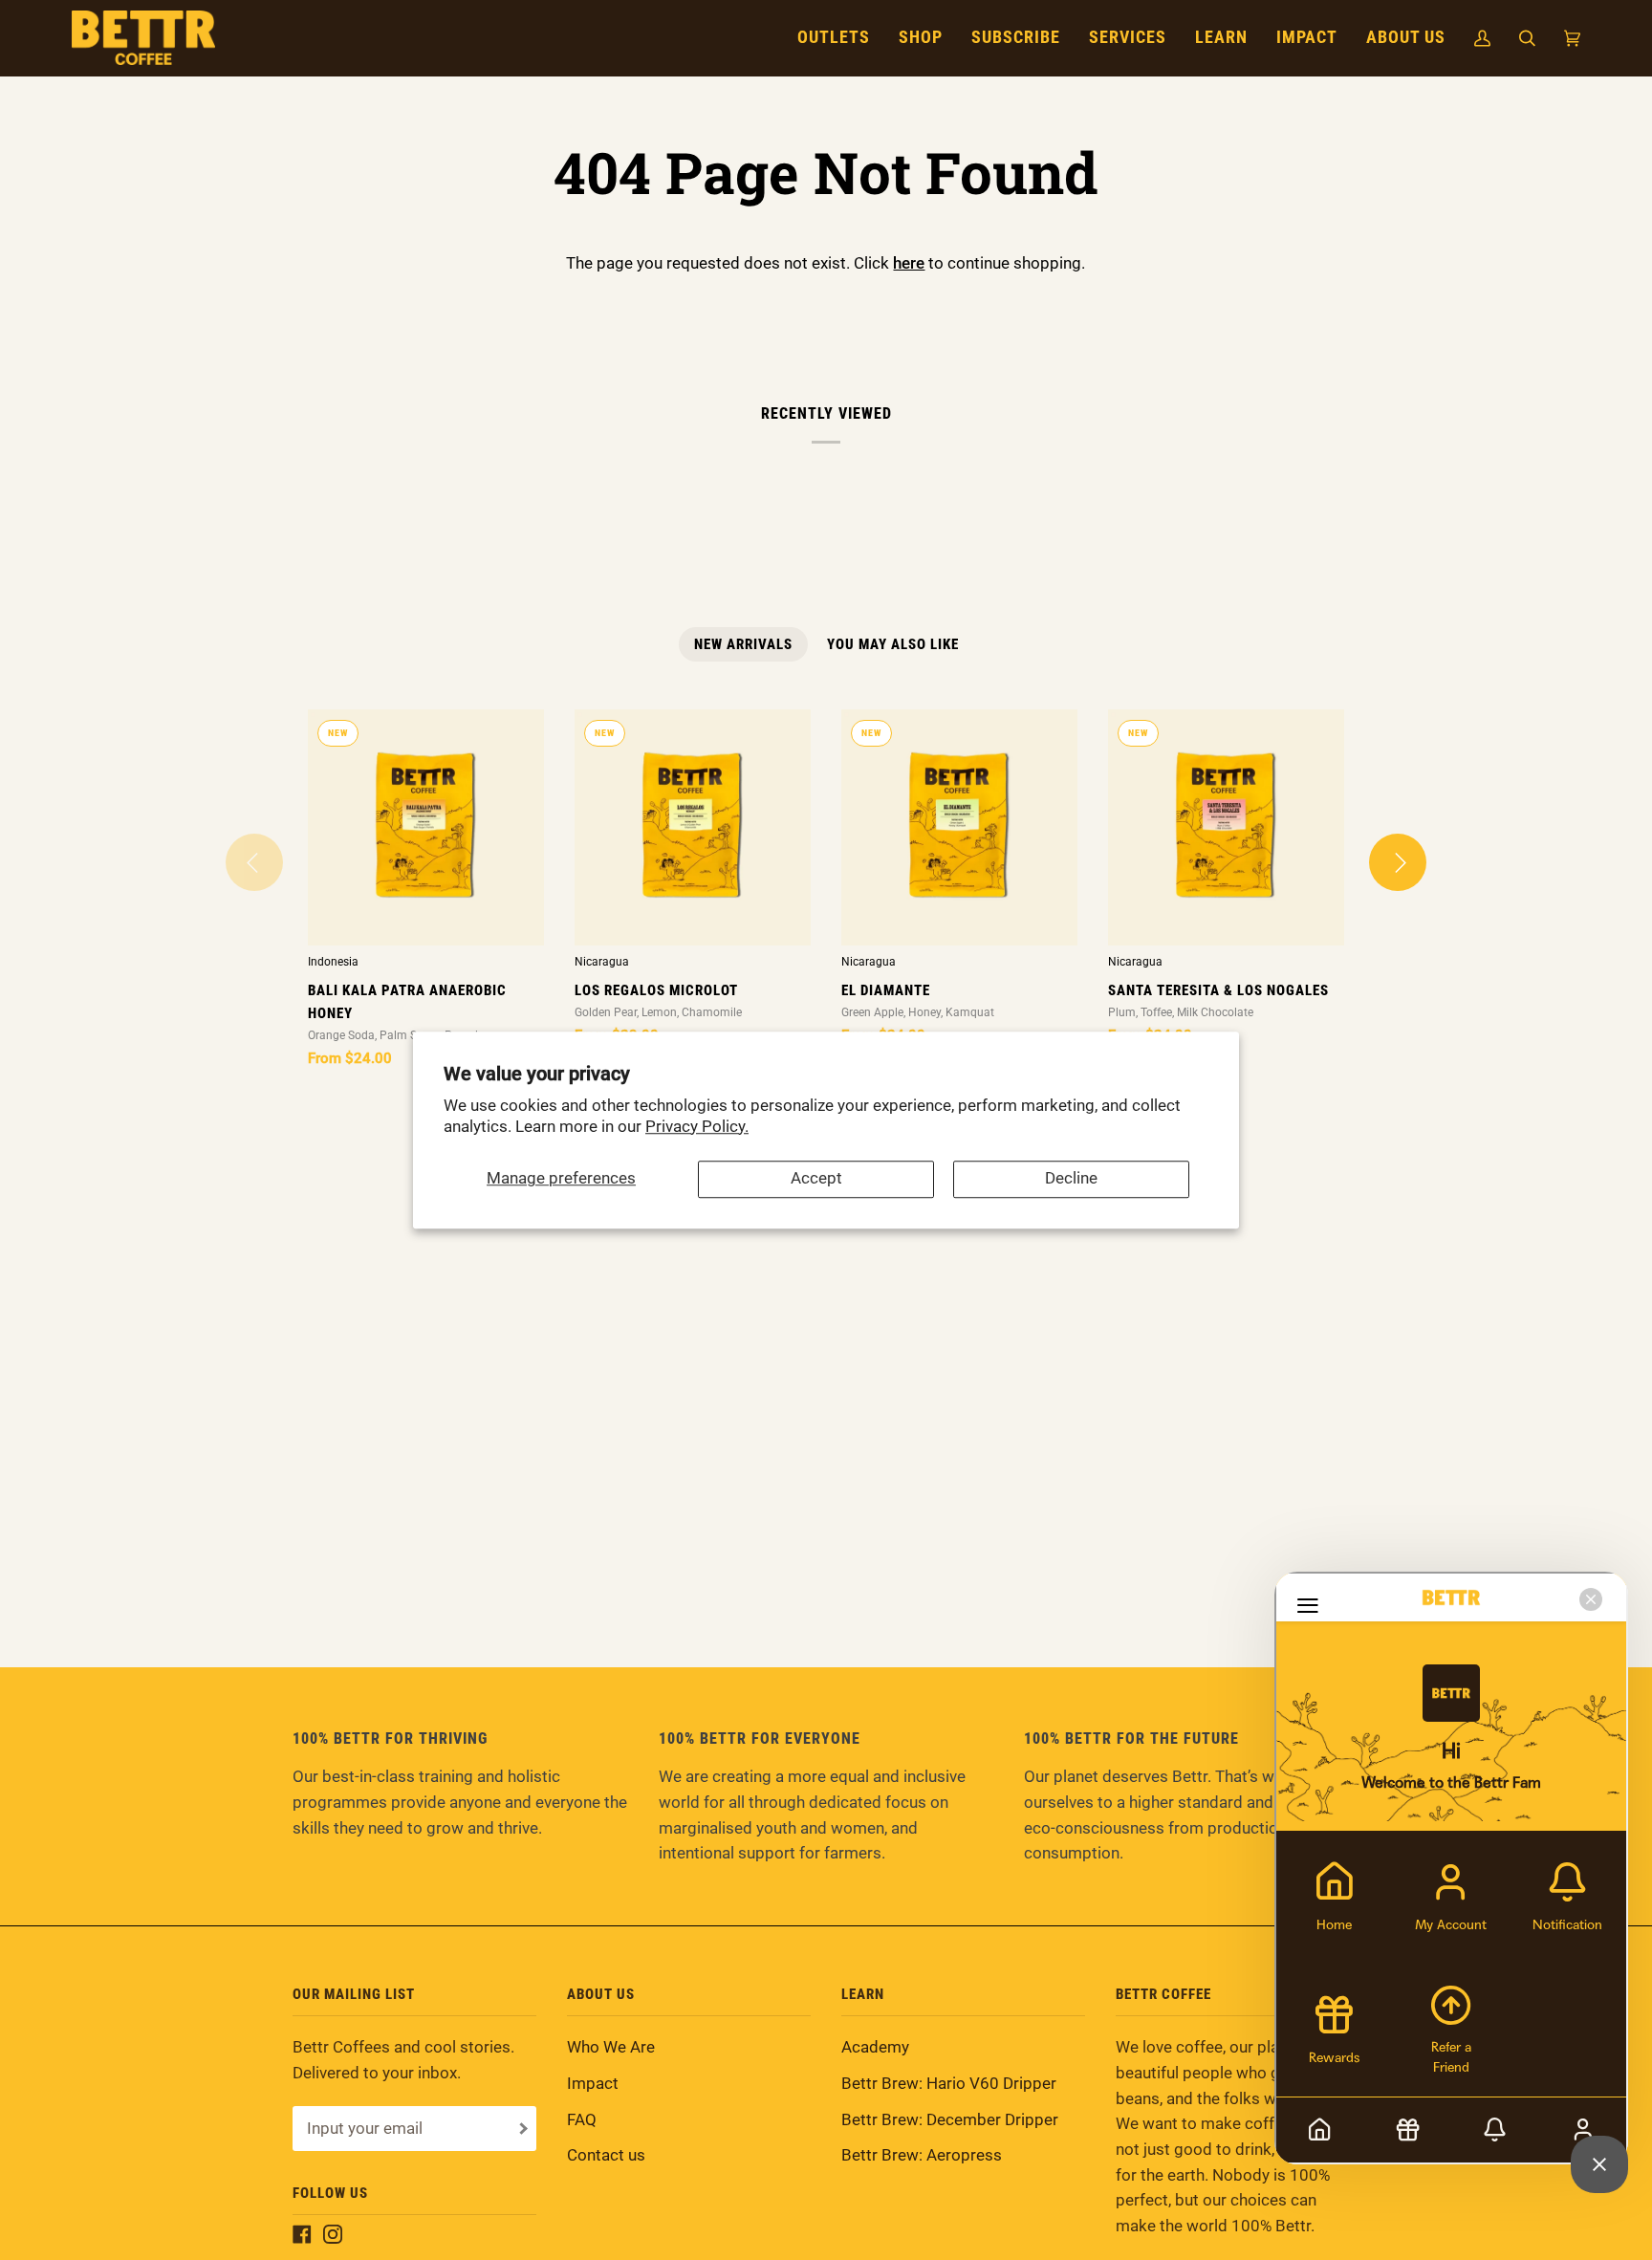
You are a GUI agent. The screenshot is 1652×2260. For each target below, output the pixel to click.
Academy (875, 2047)
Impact (593, 2084)
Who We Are (611, 2047)
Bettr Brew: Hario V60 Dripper (949, 2084)
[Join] (522, 2129)
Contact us (606, 2155)
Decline (1071, 1179)
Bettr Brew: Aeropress (922, 2155)
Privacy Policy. (697, 1127)
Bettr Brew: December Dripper (950, 2120)
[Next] (1398, 862)
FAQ (582, 2120)
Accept (816, 1179)
